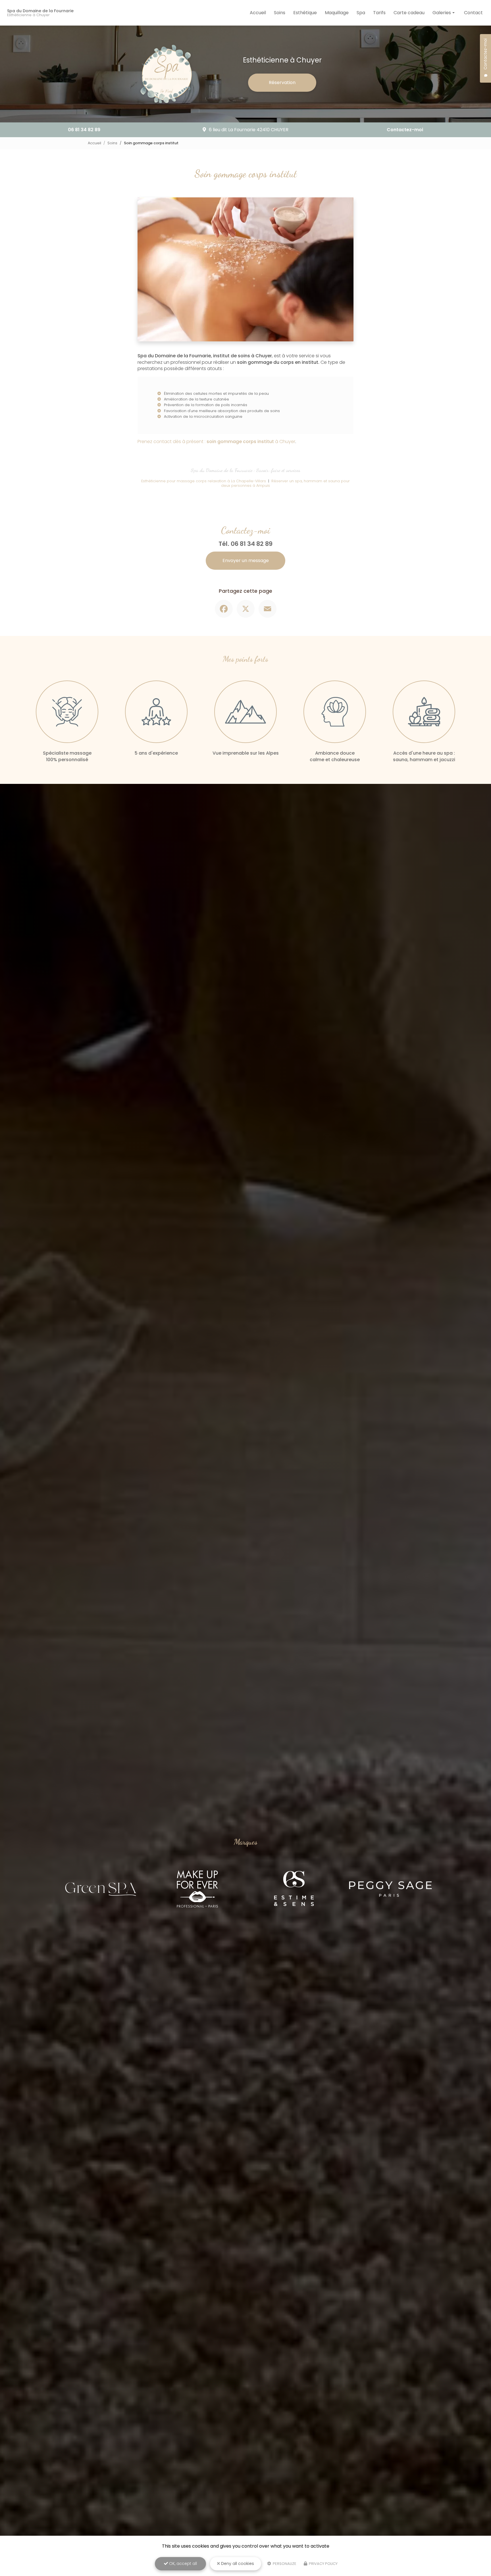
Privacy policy (323, 2564)
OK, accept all (182, 2564)
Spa (361, 13)
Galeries (442, 13)
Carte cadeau (409, 13)
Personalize (284, 2564)
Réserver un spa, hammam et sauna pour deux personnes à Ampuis (285, 483)
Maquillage (337, 13)
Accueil (258, 13)
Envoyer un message (246, 561)
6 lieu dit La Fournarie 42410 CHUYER (249, 130)
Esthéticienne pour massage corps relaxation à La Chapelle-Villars (204, 481)
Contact (473, 13)
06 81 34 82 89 (84, 130)
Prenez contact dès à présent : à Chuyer (216, 441)
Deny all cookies (237, 2564)
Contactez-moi (405, 130)
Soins (280, 13)
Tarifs (379, 13)
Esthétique (305, 13)
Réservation (282, 83)
